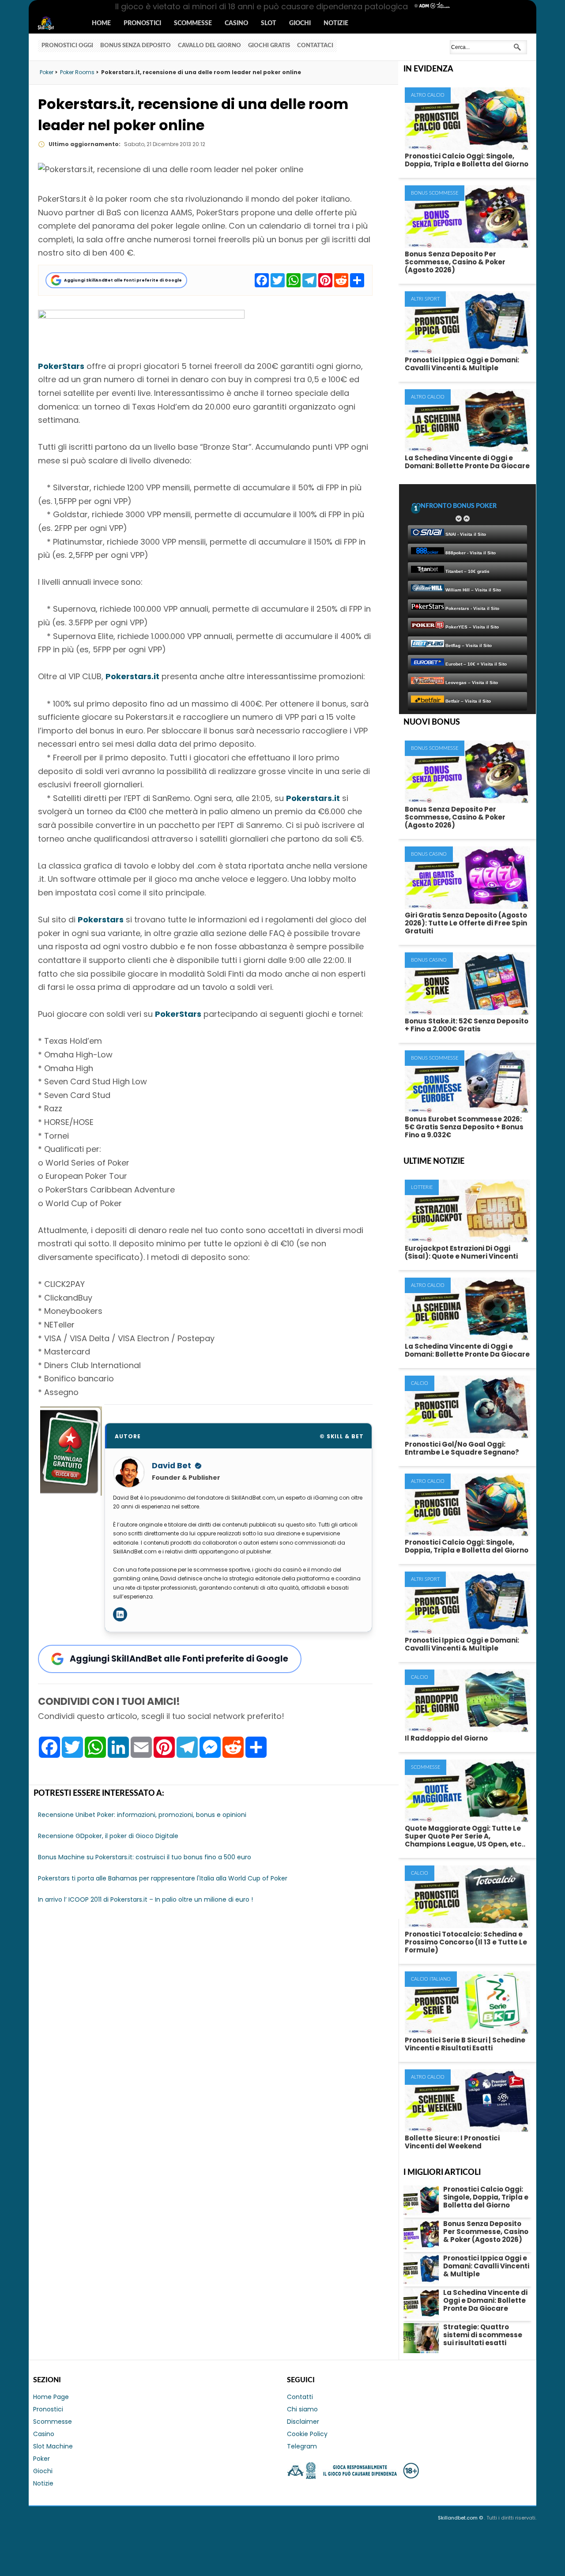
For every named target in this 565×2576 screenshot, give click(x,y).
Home (101, 23)
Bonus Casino (429, 854)
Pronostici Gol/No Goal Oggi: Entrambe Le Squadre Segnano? (462, 1448)
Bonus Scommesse (435, 193)
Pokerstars (101, 919)
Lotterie (422, 1187)
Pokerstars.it (132, 676)
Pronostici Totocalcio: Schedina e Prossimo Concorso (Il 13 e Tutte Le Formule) (466, 1942)
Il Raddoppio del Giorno (446, 1738)
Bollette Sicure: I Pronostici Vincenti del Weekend (452, 2142)
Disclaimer (303, 2422)
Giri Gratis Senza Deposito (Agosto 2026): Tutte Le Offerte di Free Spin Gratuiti (466, 923)
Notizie (336, 23)
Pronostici (142, 23)
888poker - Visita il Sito (470, 553)
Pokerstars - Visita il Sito (472, 608)
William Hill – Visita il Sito (473, 590)
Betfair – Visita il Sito (467, 701)
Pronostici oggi (67, 46)
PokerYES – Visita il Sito (471, 627)
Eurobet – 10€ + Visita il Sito (475, 664)
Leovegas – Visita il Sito (471, 683)
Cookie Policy (307, 2434)
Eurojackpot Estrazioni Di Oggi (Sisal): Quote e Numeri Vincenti (461, 1252)
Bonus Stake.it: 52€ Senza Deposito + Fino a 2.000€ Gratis (467, 1025)
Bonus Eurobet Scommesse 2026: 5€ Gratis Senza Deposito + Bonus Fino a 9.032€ (464, 1127)
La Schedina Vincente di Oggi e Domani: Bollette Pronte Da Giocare (467, 462)
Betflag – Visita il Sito (468, 645)
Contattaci (315, 46)
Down (459, 519)
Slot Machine (53, 2446)
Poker (41, 2459)
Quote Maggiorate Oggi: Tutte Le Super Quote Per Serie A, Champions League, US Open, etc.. (465, 1836)
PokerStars (61, 366)
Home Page (51, 2397)
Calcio (420, 1383)
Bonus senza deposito (136, 46)
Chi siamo (302, 2409)
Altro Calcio (428, 95)
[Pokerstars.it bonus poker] (141, 316)
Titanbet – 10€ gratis (467, 571)
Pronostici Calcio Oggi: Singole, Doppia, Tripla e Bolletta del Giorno (467, 160)
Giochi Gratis (269, 46)
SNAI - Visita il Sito (465, 534)
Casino (236, 23)
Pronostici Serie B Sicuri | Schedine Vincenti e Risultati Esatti (465, 2044)
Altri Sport (425, 299)
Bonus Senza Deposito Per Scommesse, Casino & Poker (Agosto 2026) (455, 262)
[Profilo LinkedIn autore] (120, 1614)
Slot (269, 23)
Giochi (300, 23)
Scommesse (193, 23)
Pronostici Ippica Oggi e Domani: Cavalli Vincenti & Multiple (462, 364)
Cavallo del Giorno (209, 46)
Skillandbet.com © (461, 2518)
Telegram (302, 2446)
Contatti (300, 2397)
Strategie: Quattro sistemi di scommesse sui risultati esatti (483, 2335)
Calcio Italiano (431, 1979)
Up (467, 519)
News (54, 24)
